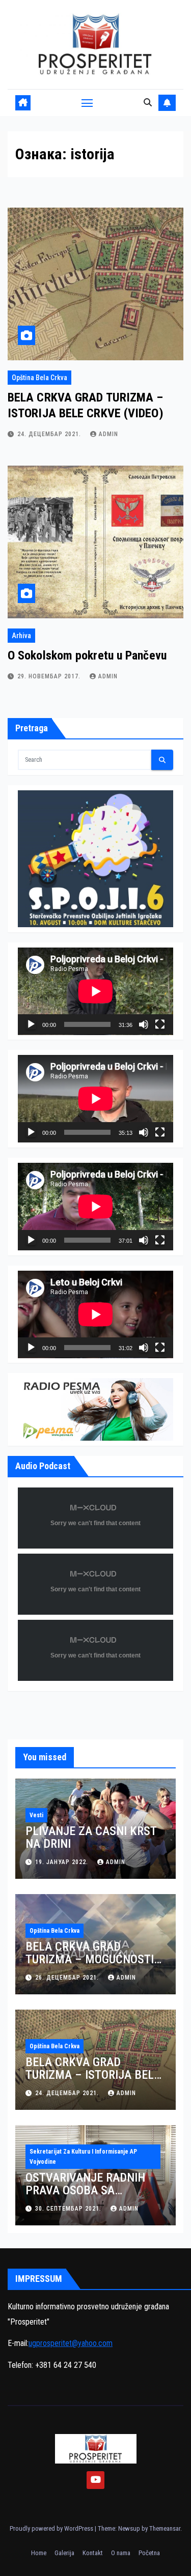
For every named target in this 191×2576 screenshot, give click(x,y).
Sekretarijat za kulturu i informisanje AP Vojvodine (83, 2157)
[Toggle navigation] (87, 103)
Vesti (36, 1815)
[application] (95, 991)
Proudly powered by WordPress (52, 2528)
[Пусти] (31, 1024)
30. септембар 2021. (69, 2209)
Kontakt (93, 2553)
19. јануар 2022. (63, 1862)
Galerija (64, 2553)
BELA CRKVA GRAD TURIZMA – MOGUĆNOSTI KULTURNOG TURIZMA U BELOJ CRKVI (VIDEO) (90, 1966)
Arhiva (21, 636)
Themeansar (165, 2528)
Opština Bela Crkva (39, 378)
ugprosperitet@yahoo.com (71, 2343)
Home (39, 2553)
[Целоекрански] (160, 1024)
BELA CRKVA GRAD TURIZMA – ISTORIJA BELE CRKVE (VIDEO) (93, 2075)
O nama (121, 2553)
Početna (149, 2553)
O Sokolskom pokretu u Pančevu (87, 655)
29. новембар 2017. (50, 676)
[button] (148, 103)
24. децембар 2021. (50, 434)
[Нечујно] (144, 1024)
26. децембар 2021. (68, 1978)
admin (108, 434)
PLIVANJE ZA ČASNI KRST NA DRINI (91, 1837)
